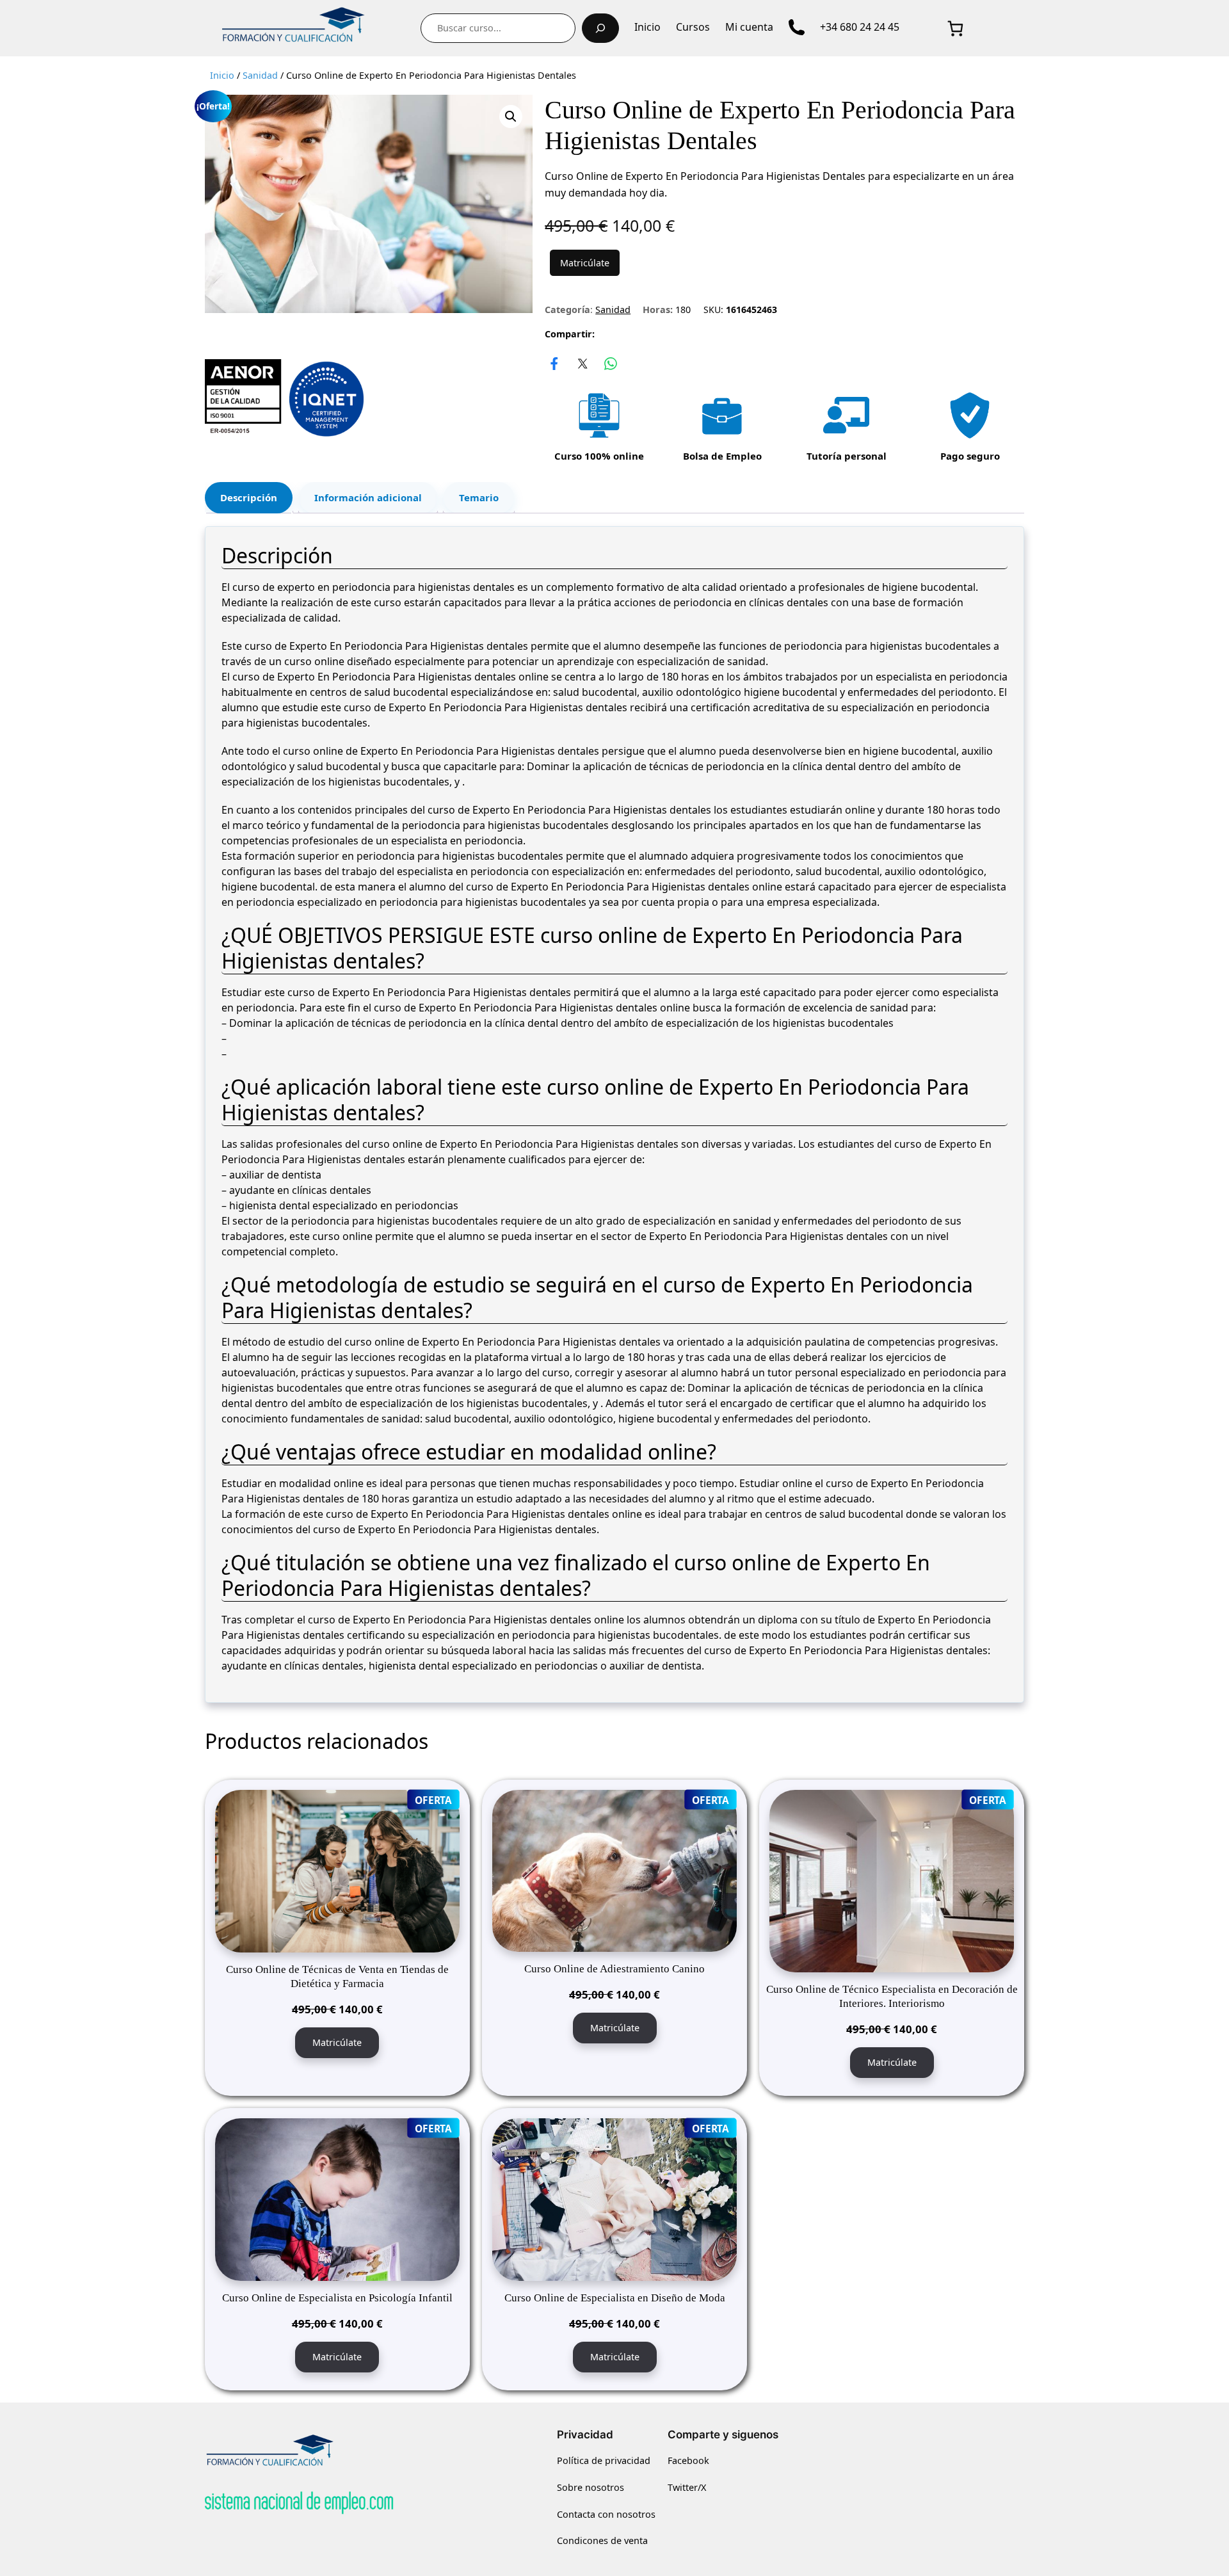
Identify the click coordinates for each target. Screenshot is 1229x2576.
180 (683, 310)
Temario (479, 497)
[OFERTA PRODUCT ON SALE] (337, 1870)
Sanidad (260, 75)
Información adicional (368, 497)
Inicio (222, 75)
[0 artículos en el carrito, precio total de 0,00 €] (955, 28)
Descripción (249, 497)
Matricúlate (585, 263)
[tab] (249, 498)
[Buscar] (600, 28)
